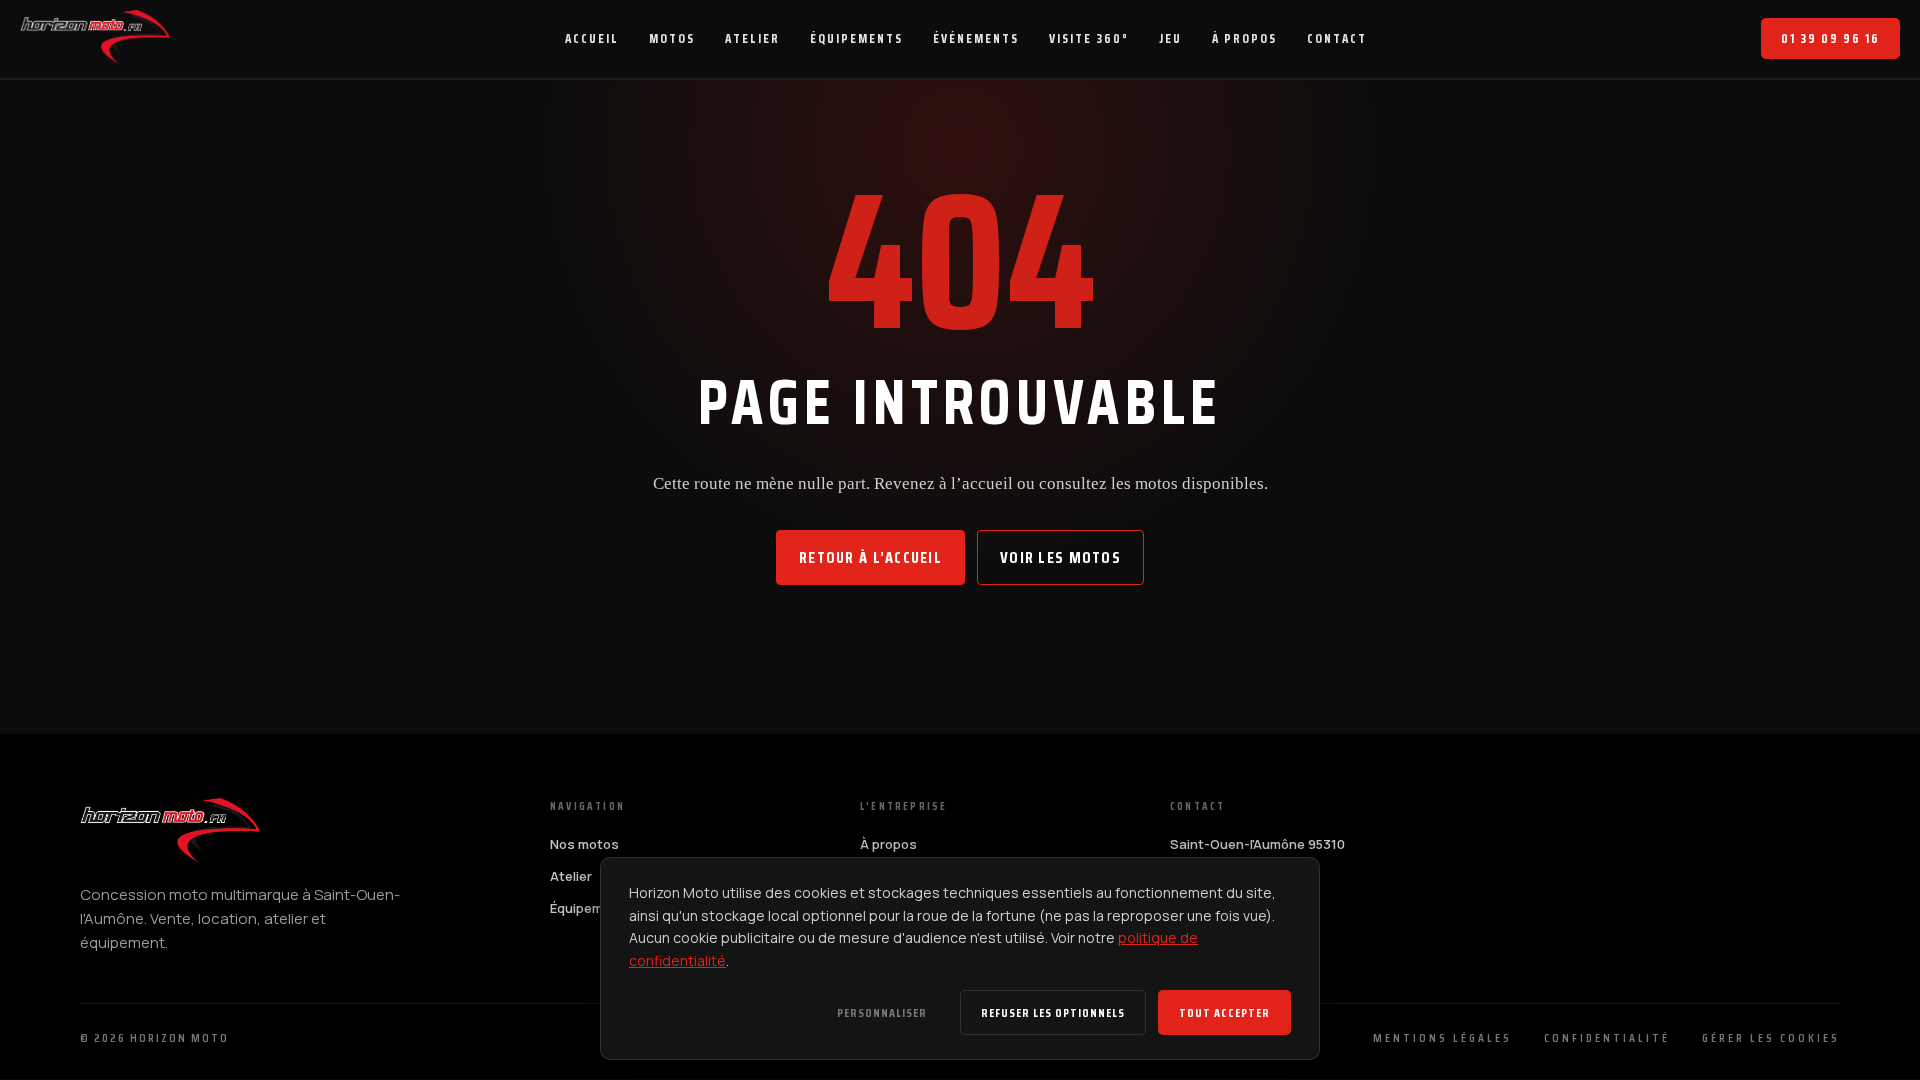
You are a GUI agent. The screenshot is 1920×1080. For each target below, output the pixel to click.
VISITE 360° (1089, 38)
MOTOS (672, 38)
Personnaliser (882, 1012)
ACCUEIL (592, 38)
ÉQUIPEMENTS (856, 38)
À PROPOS (1244, 38)
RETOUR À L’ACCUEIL (870, 557)
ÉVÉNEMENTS (976, 38)
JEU (1170, 38)
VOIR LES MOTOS (1060, 557)
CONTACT (1337, 38)
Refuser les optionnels (1053, 1012)
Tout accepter (1224, 1012)
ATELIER (752, 38)
